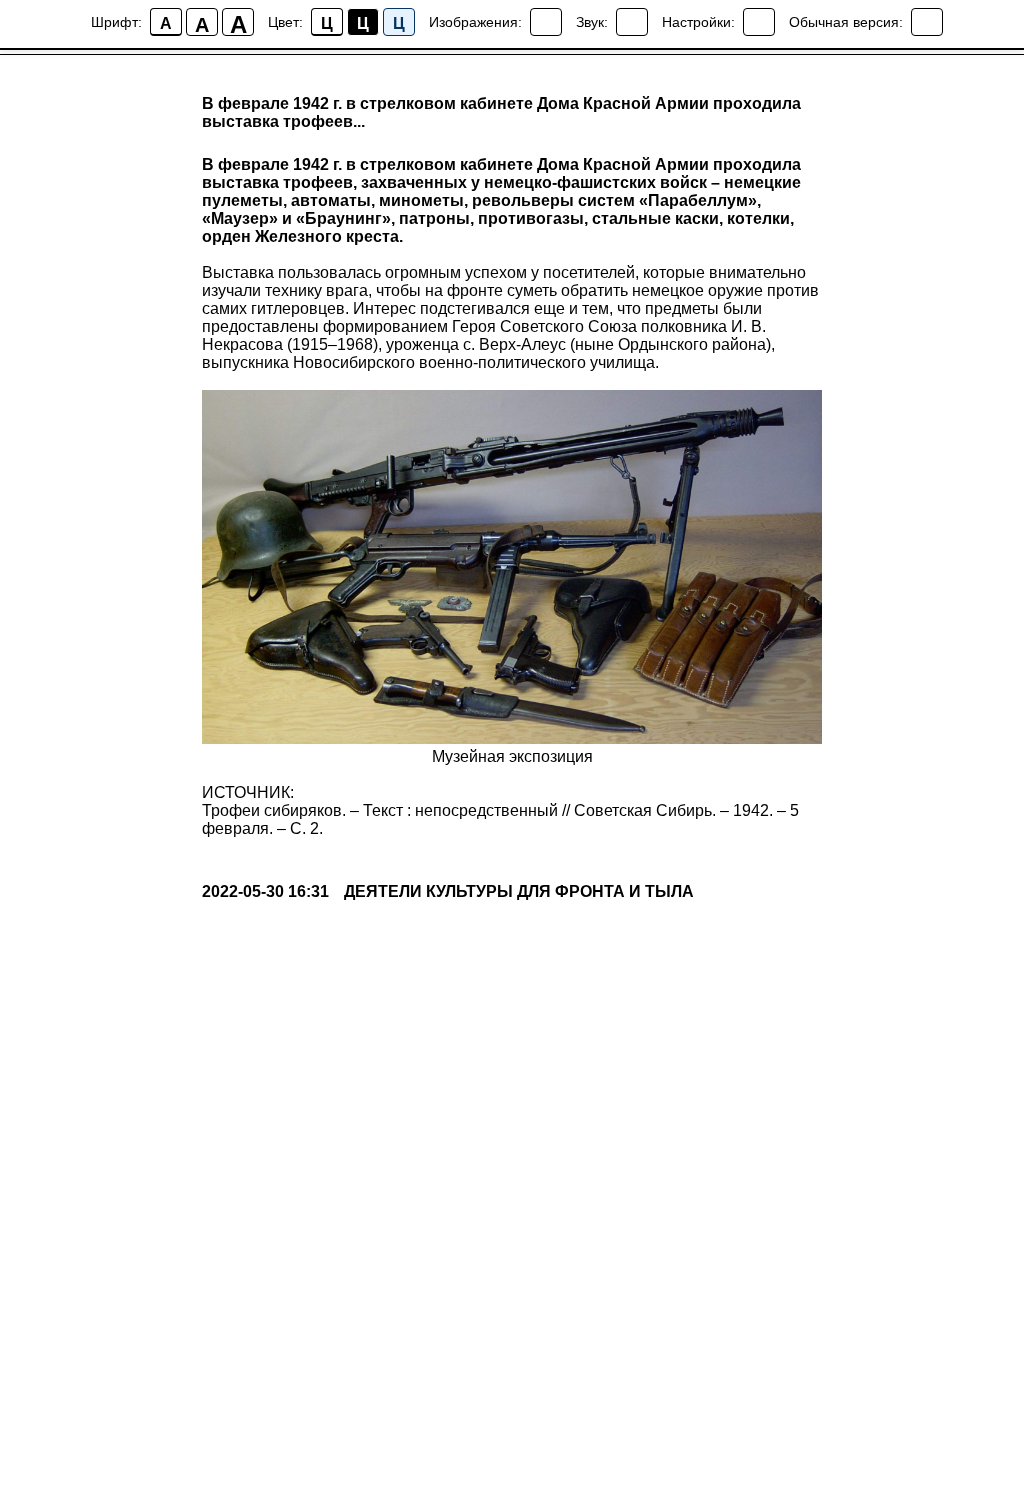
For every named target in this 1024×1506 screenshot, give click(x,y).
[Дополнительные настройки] (759, 22)
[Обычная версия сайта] (927, 22)
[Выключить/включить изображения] (546, 22)
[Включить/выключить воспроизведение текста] (632, 22)
